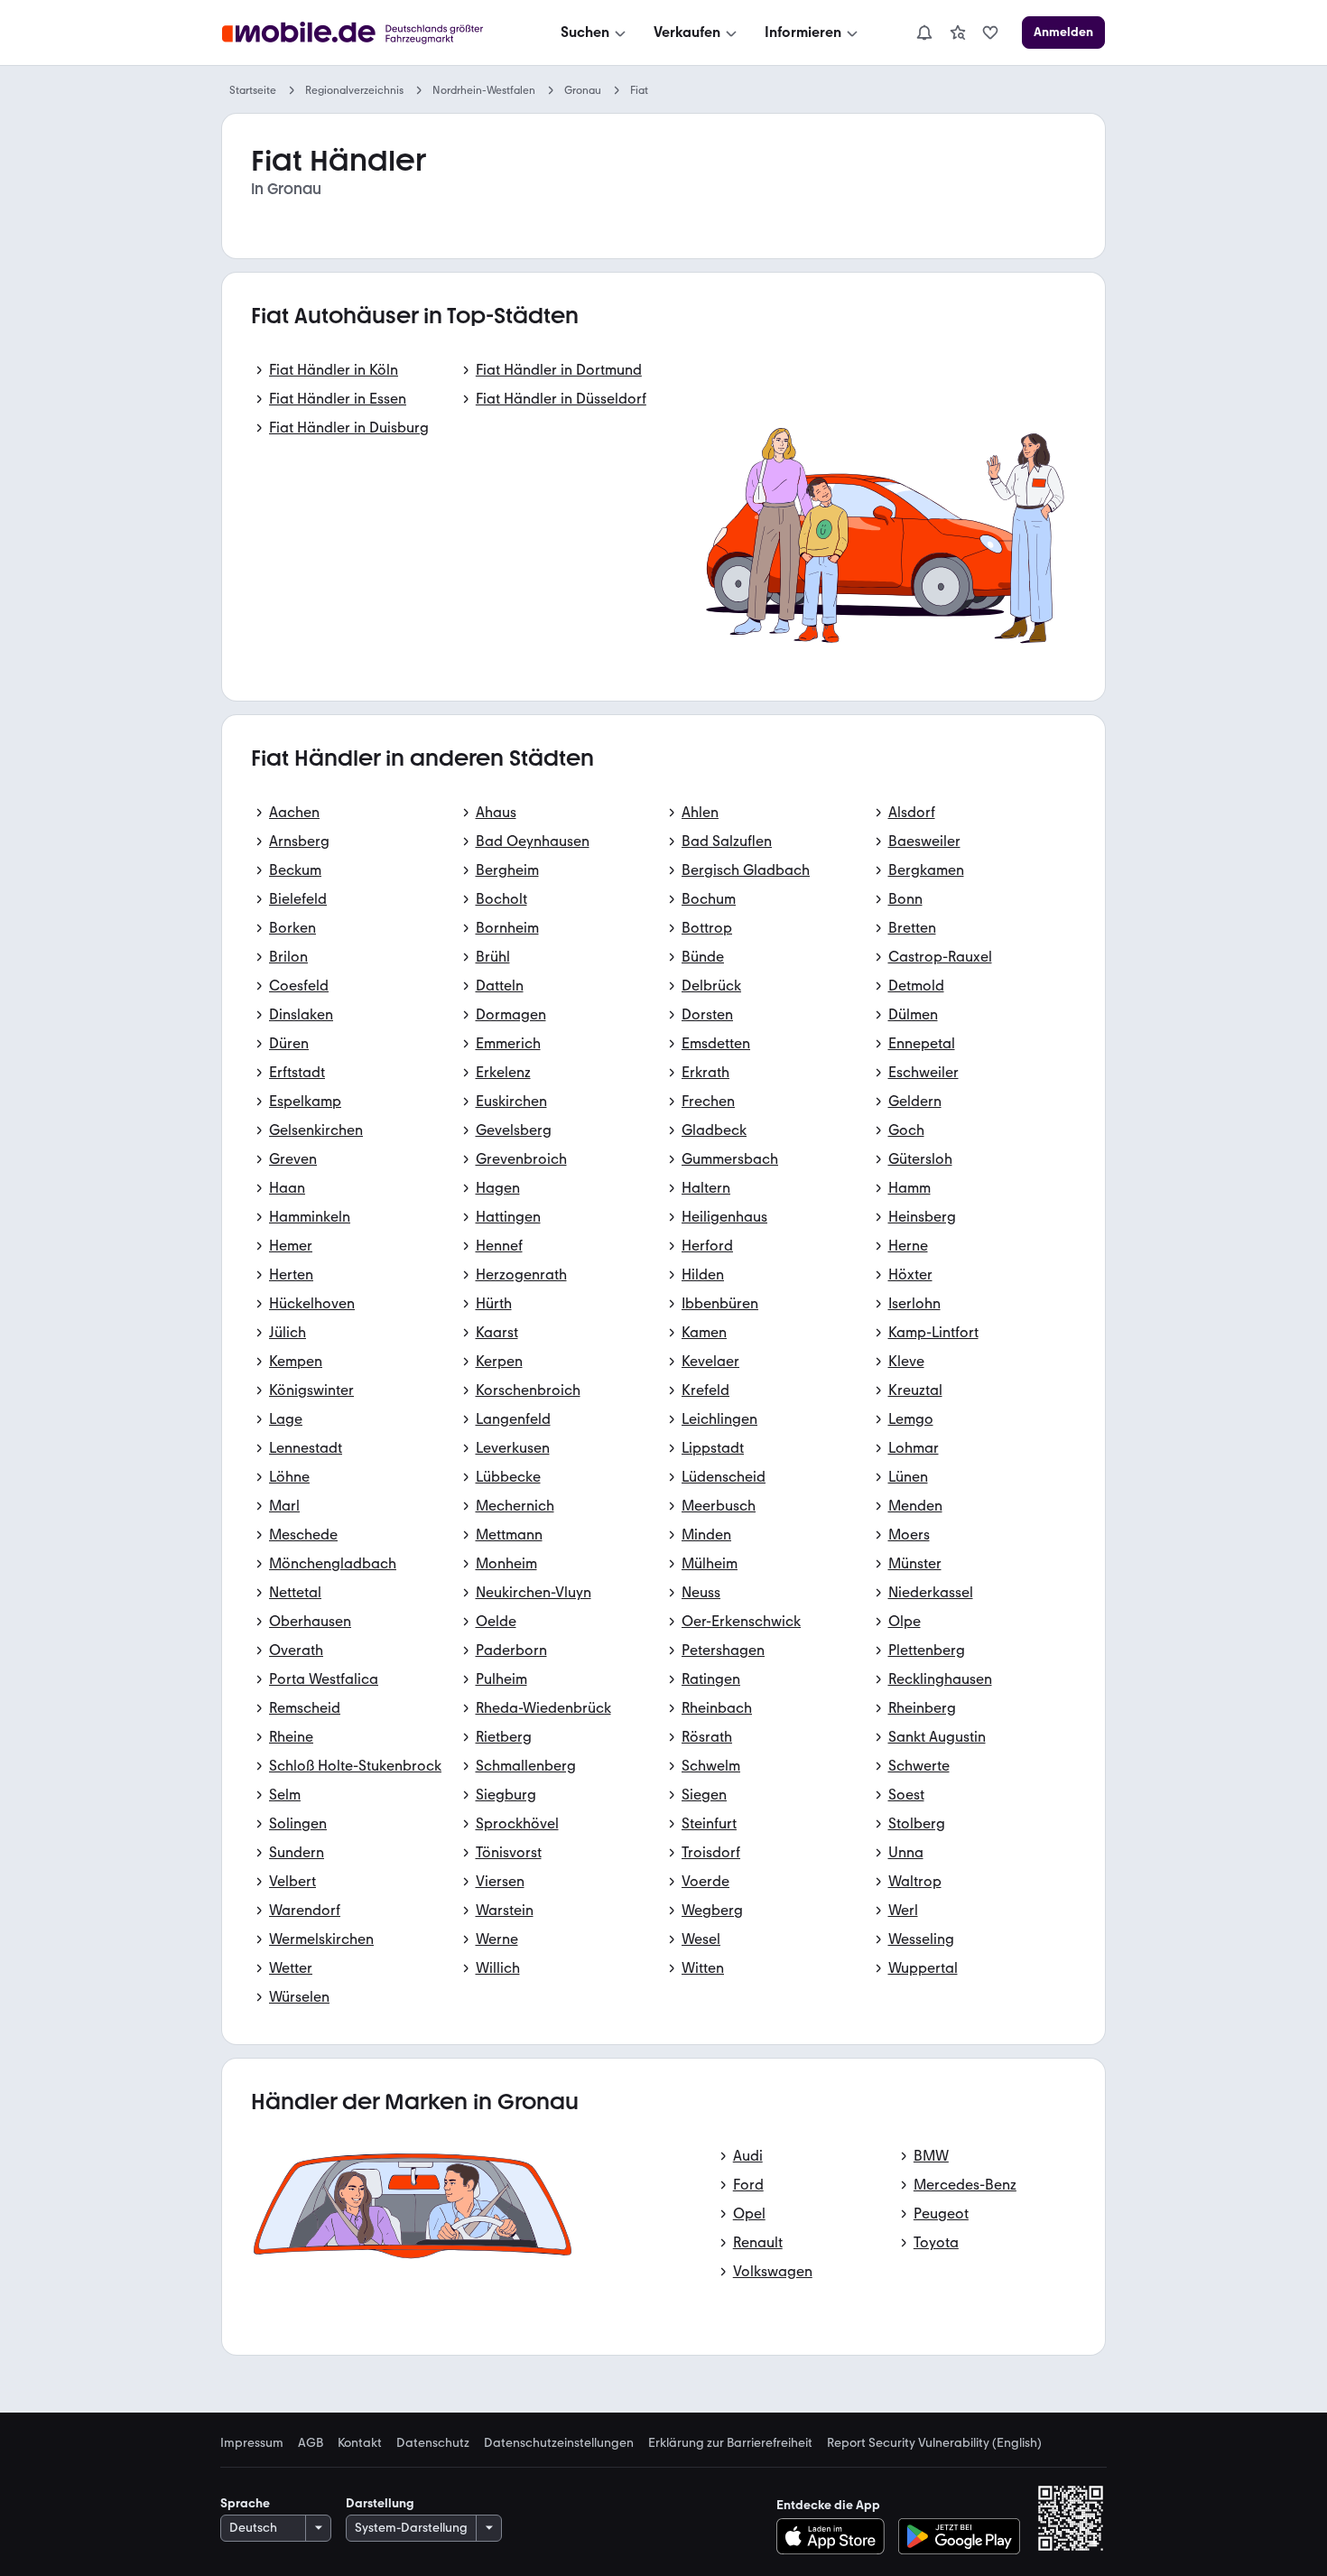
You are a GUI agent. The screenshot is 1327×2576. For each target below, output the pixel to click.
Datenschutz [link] (433, 2443)
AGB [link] (311, 2443)
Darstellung (380, 2503)
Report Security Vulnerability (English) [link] (934, 2443)
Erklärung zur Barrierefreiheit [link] (730, 2443)
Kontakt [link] (360, 2443)
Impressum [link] (252, 2443)
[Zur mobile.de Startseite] (369, 33)
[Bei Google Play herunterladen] (959, 2536)
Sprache (245, 2503)
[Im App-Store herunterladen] (835, 2536)
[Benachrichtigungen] (923, 33)
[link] (958, 33)
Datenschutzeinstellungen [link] (559, 2443)
